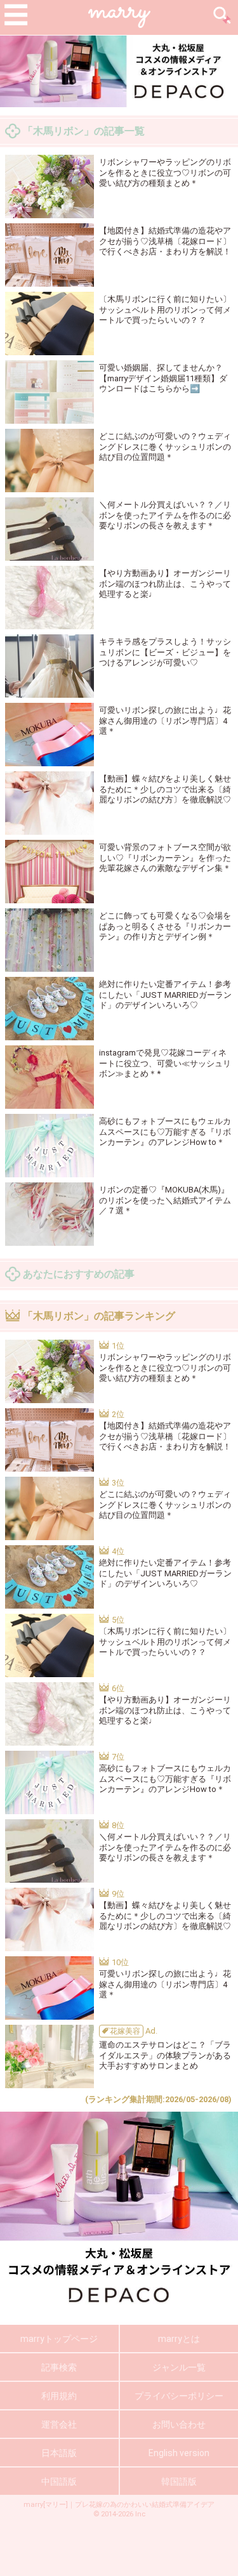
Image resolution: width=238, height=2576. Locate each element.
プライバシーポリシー (179, 2396)
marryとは (179, 2339)
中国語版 (59, 2481)
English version (179, 2453)
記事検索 (59, 2367)
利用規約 (59, 2396)
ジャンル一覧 (179, 2367)
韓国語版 (179, 2481)
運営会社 (59, 2424)
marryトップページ (59, 2339)
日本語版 (59, 2453)
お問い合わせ (179, 2424)
